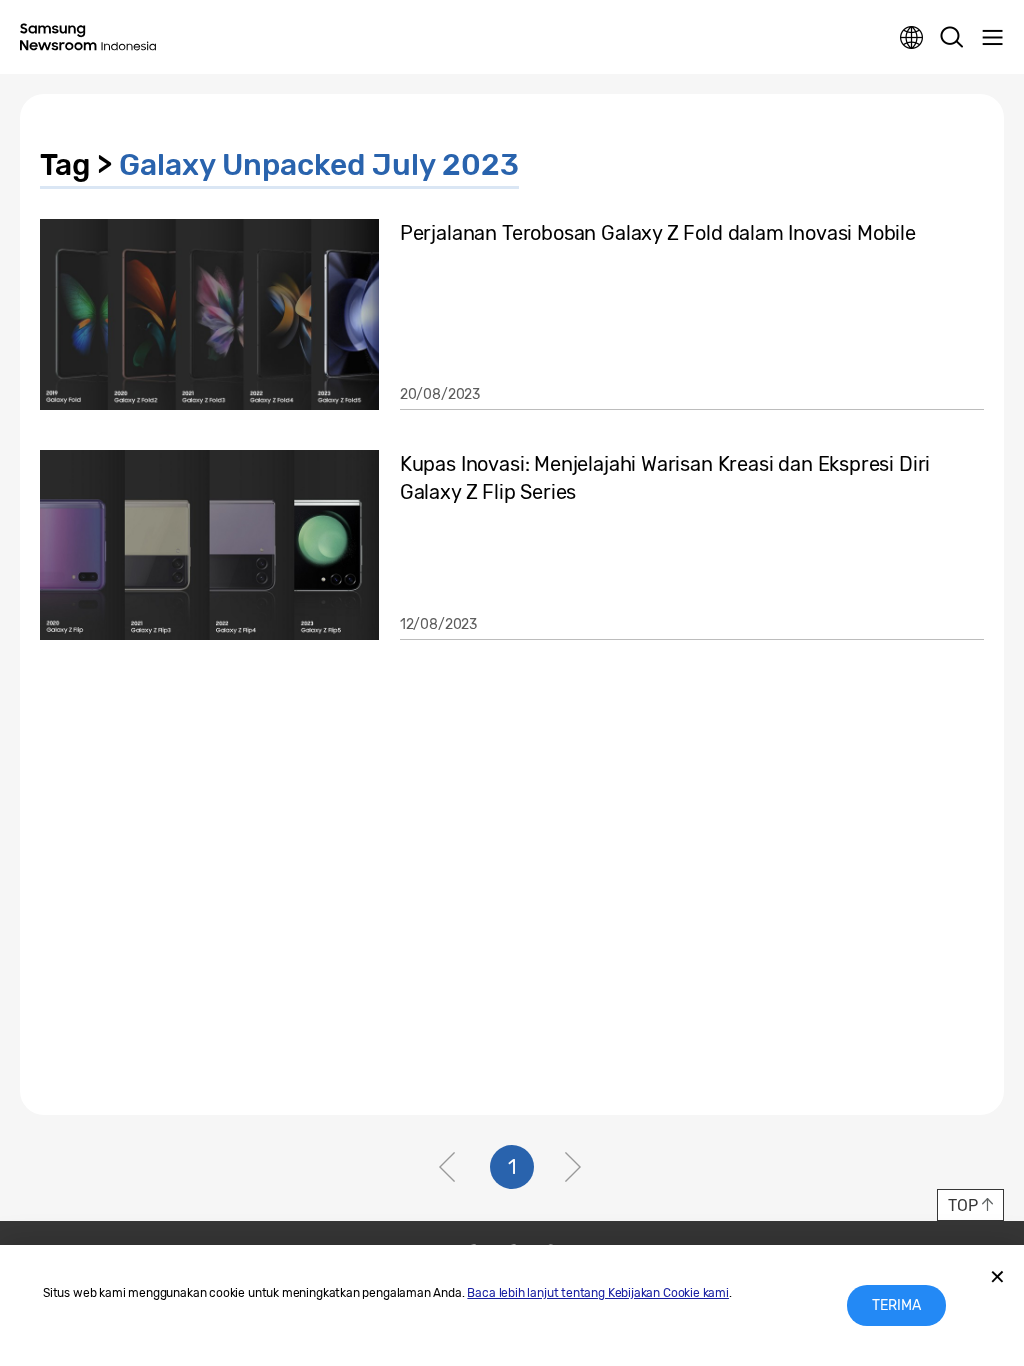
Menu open (992, 38)
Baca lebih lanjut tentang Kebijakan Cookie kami (598, 1293)
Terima (896, 1305)
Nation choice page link (912, 38)
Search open (952, 38)
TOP (962, 1205)
